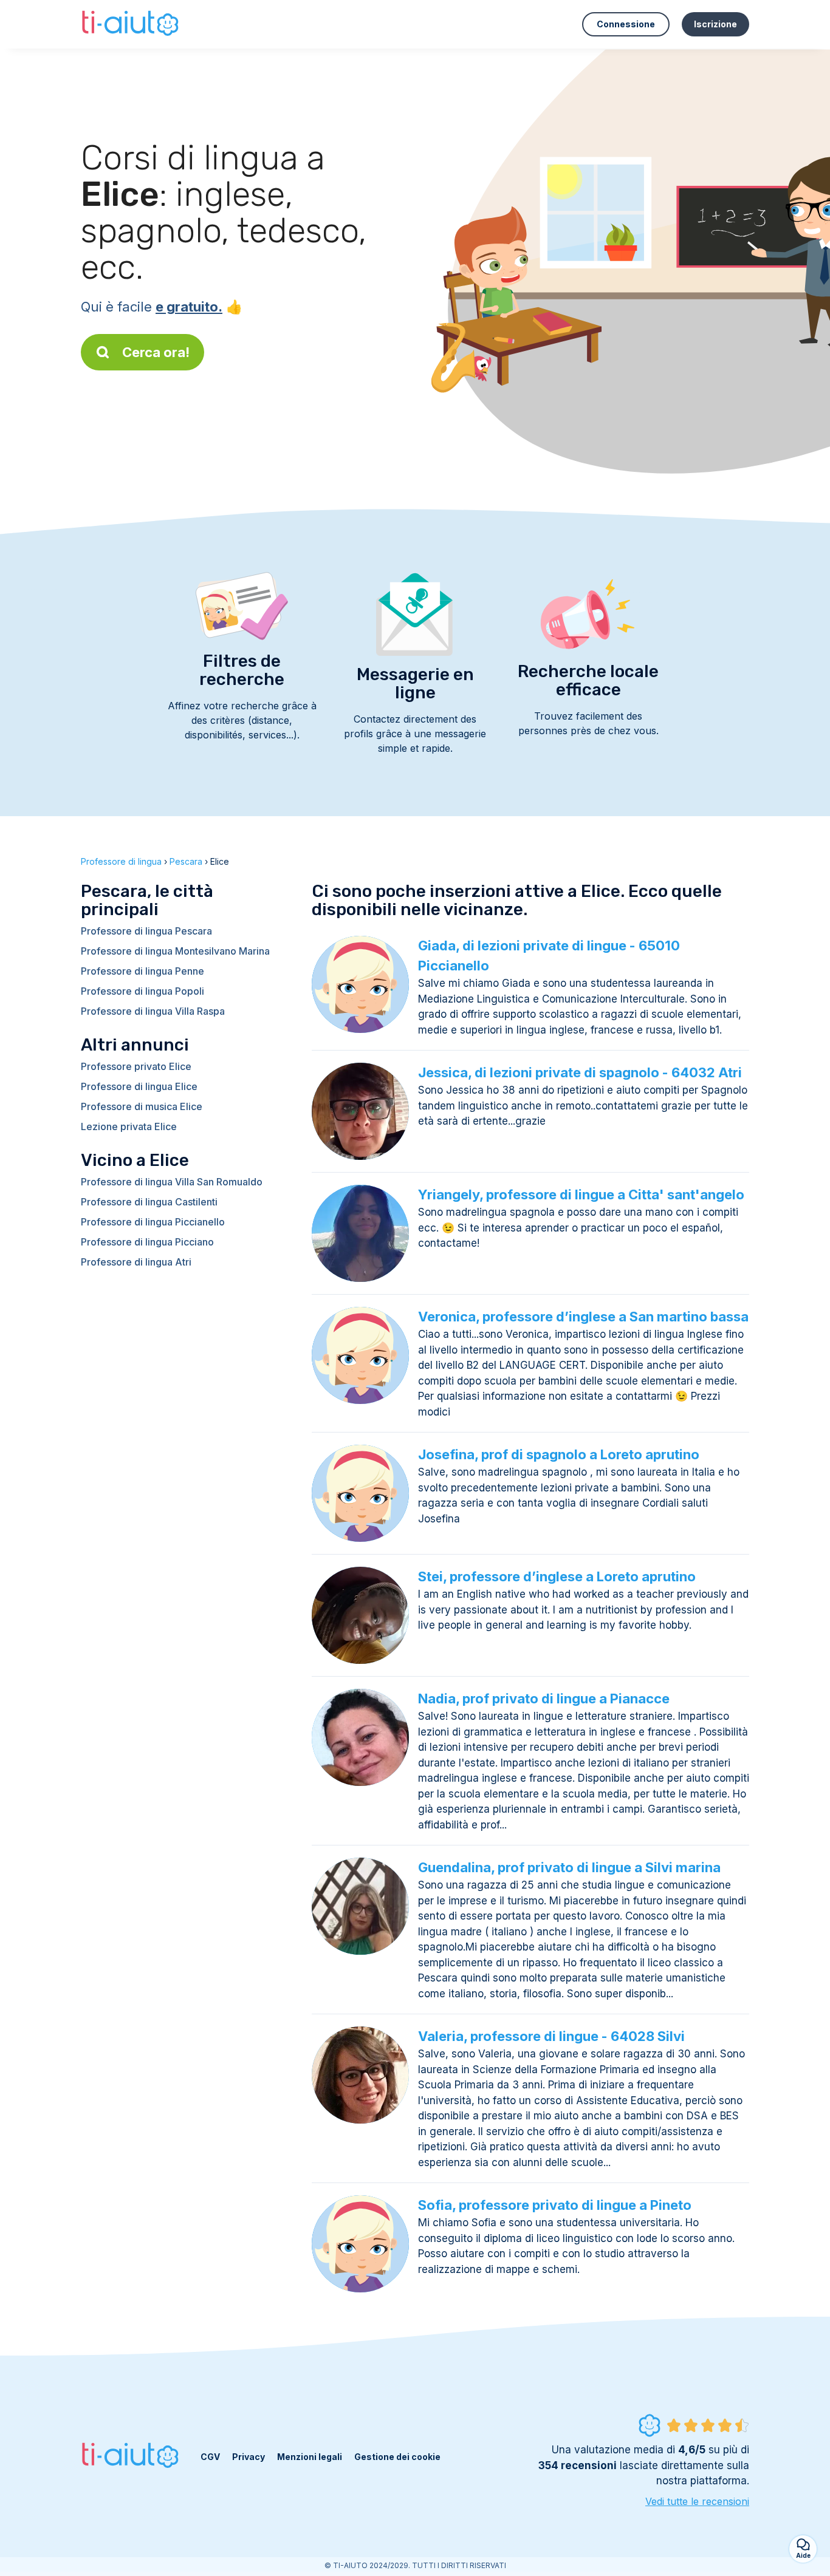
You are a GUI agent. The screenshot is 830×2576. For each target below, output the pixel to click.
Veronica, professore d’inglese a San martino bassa (583, 1317)
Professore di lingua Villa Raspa (153, 1011)
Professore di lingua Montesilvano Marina (175, 951)
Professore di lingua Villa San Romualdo (172, 1182)
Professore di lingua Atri (136, 1262)
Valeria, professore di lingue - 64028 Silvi (551, 2036)
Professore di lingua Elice (139, 1086)
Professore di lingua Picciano (147, 1242)
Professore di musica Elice (142, 1106)
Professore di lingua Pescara (146, 931)
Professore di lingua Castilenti (149, 1202)
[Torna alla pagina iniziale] (132, 24)
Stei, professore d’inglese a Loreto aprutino (557, 1576)
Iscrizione (715, 24)
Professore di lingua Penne (142, 971)
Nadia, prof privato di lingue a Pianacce (544, 1699)
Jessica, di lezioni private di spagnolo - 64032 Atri (580, 1072)
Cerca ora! (156, 352)
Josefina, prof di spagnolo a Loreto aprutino (559, 1454)
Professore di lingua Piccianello (153, 1222)
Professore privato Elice (136, 1066)
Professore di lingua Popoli (142, 991)
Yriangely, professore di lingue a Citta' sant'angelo (581, 1194)
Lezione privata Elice (129, 1126)
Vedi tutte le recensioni (697, 2501)
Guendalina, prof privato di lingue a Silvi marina (569, 1867)
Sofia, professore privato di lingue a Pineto (555, 2205)
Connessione (626, 24)
